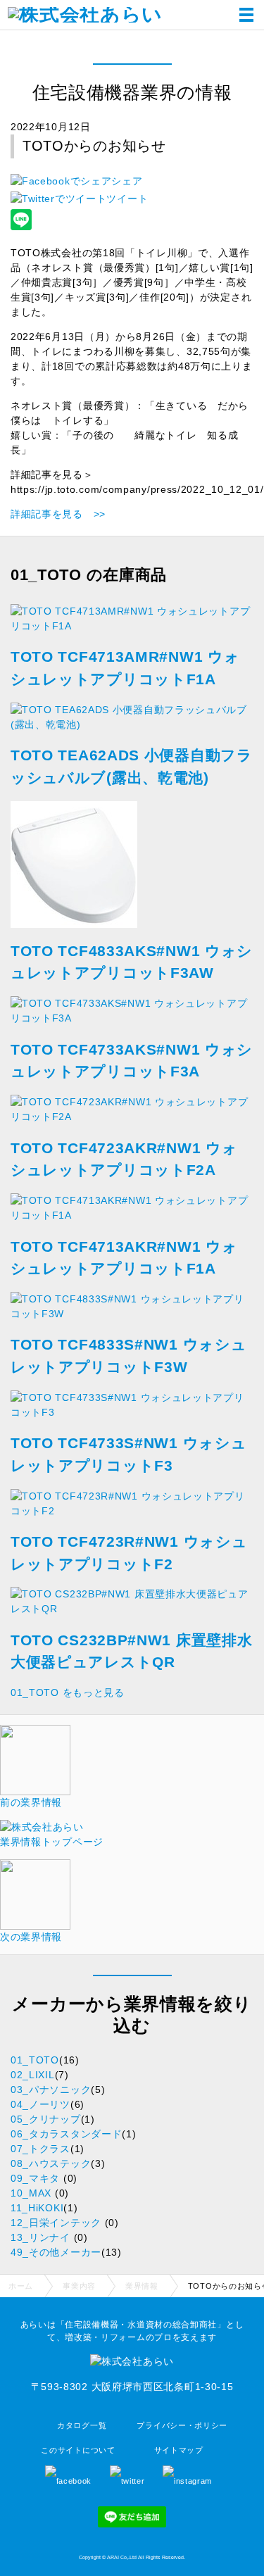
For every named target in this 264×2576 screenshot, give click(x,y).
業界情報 (142, 2286)
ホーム (21, 2286)
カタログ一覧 (82, 2425)
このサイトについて (78, 2450)
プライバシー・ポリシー (182, 2425)
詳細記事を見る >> (58, 514)
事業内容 (79, 2286)
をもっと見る (68, 1692)
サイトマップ (179, 2450)
